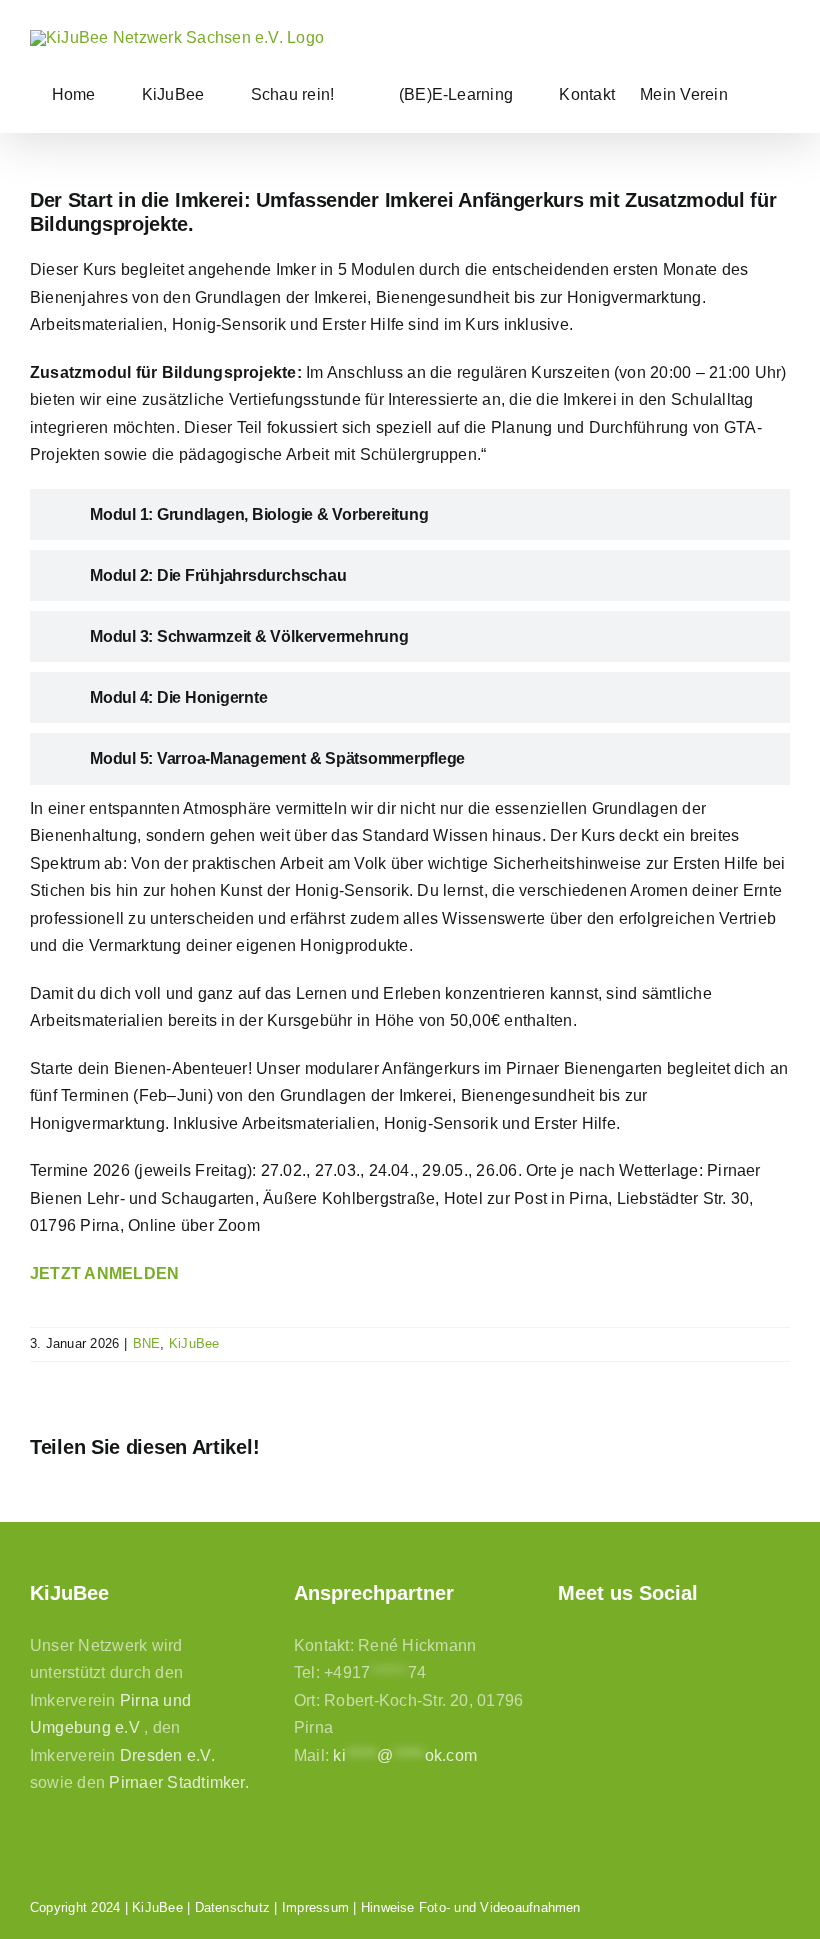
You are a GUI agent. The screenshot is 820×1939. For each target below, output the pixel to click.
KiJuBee (194, 1343)
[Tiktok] (636, 1644)
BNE (147, 1343)
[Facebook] (567, 1644)
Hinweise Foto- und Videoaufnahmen (471, 1907)
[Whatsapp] (670, 1644)
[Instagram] (601, 1644)
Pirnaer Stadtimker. (179, 1782)
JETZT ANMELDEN (104, 1273)
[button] (759, 94)
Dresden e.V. (167, 1755)
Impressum (315, 1907)
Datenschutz (233, 1907)
